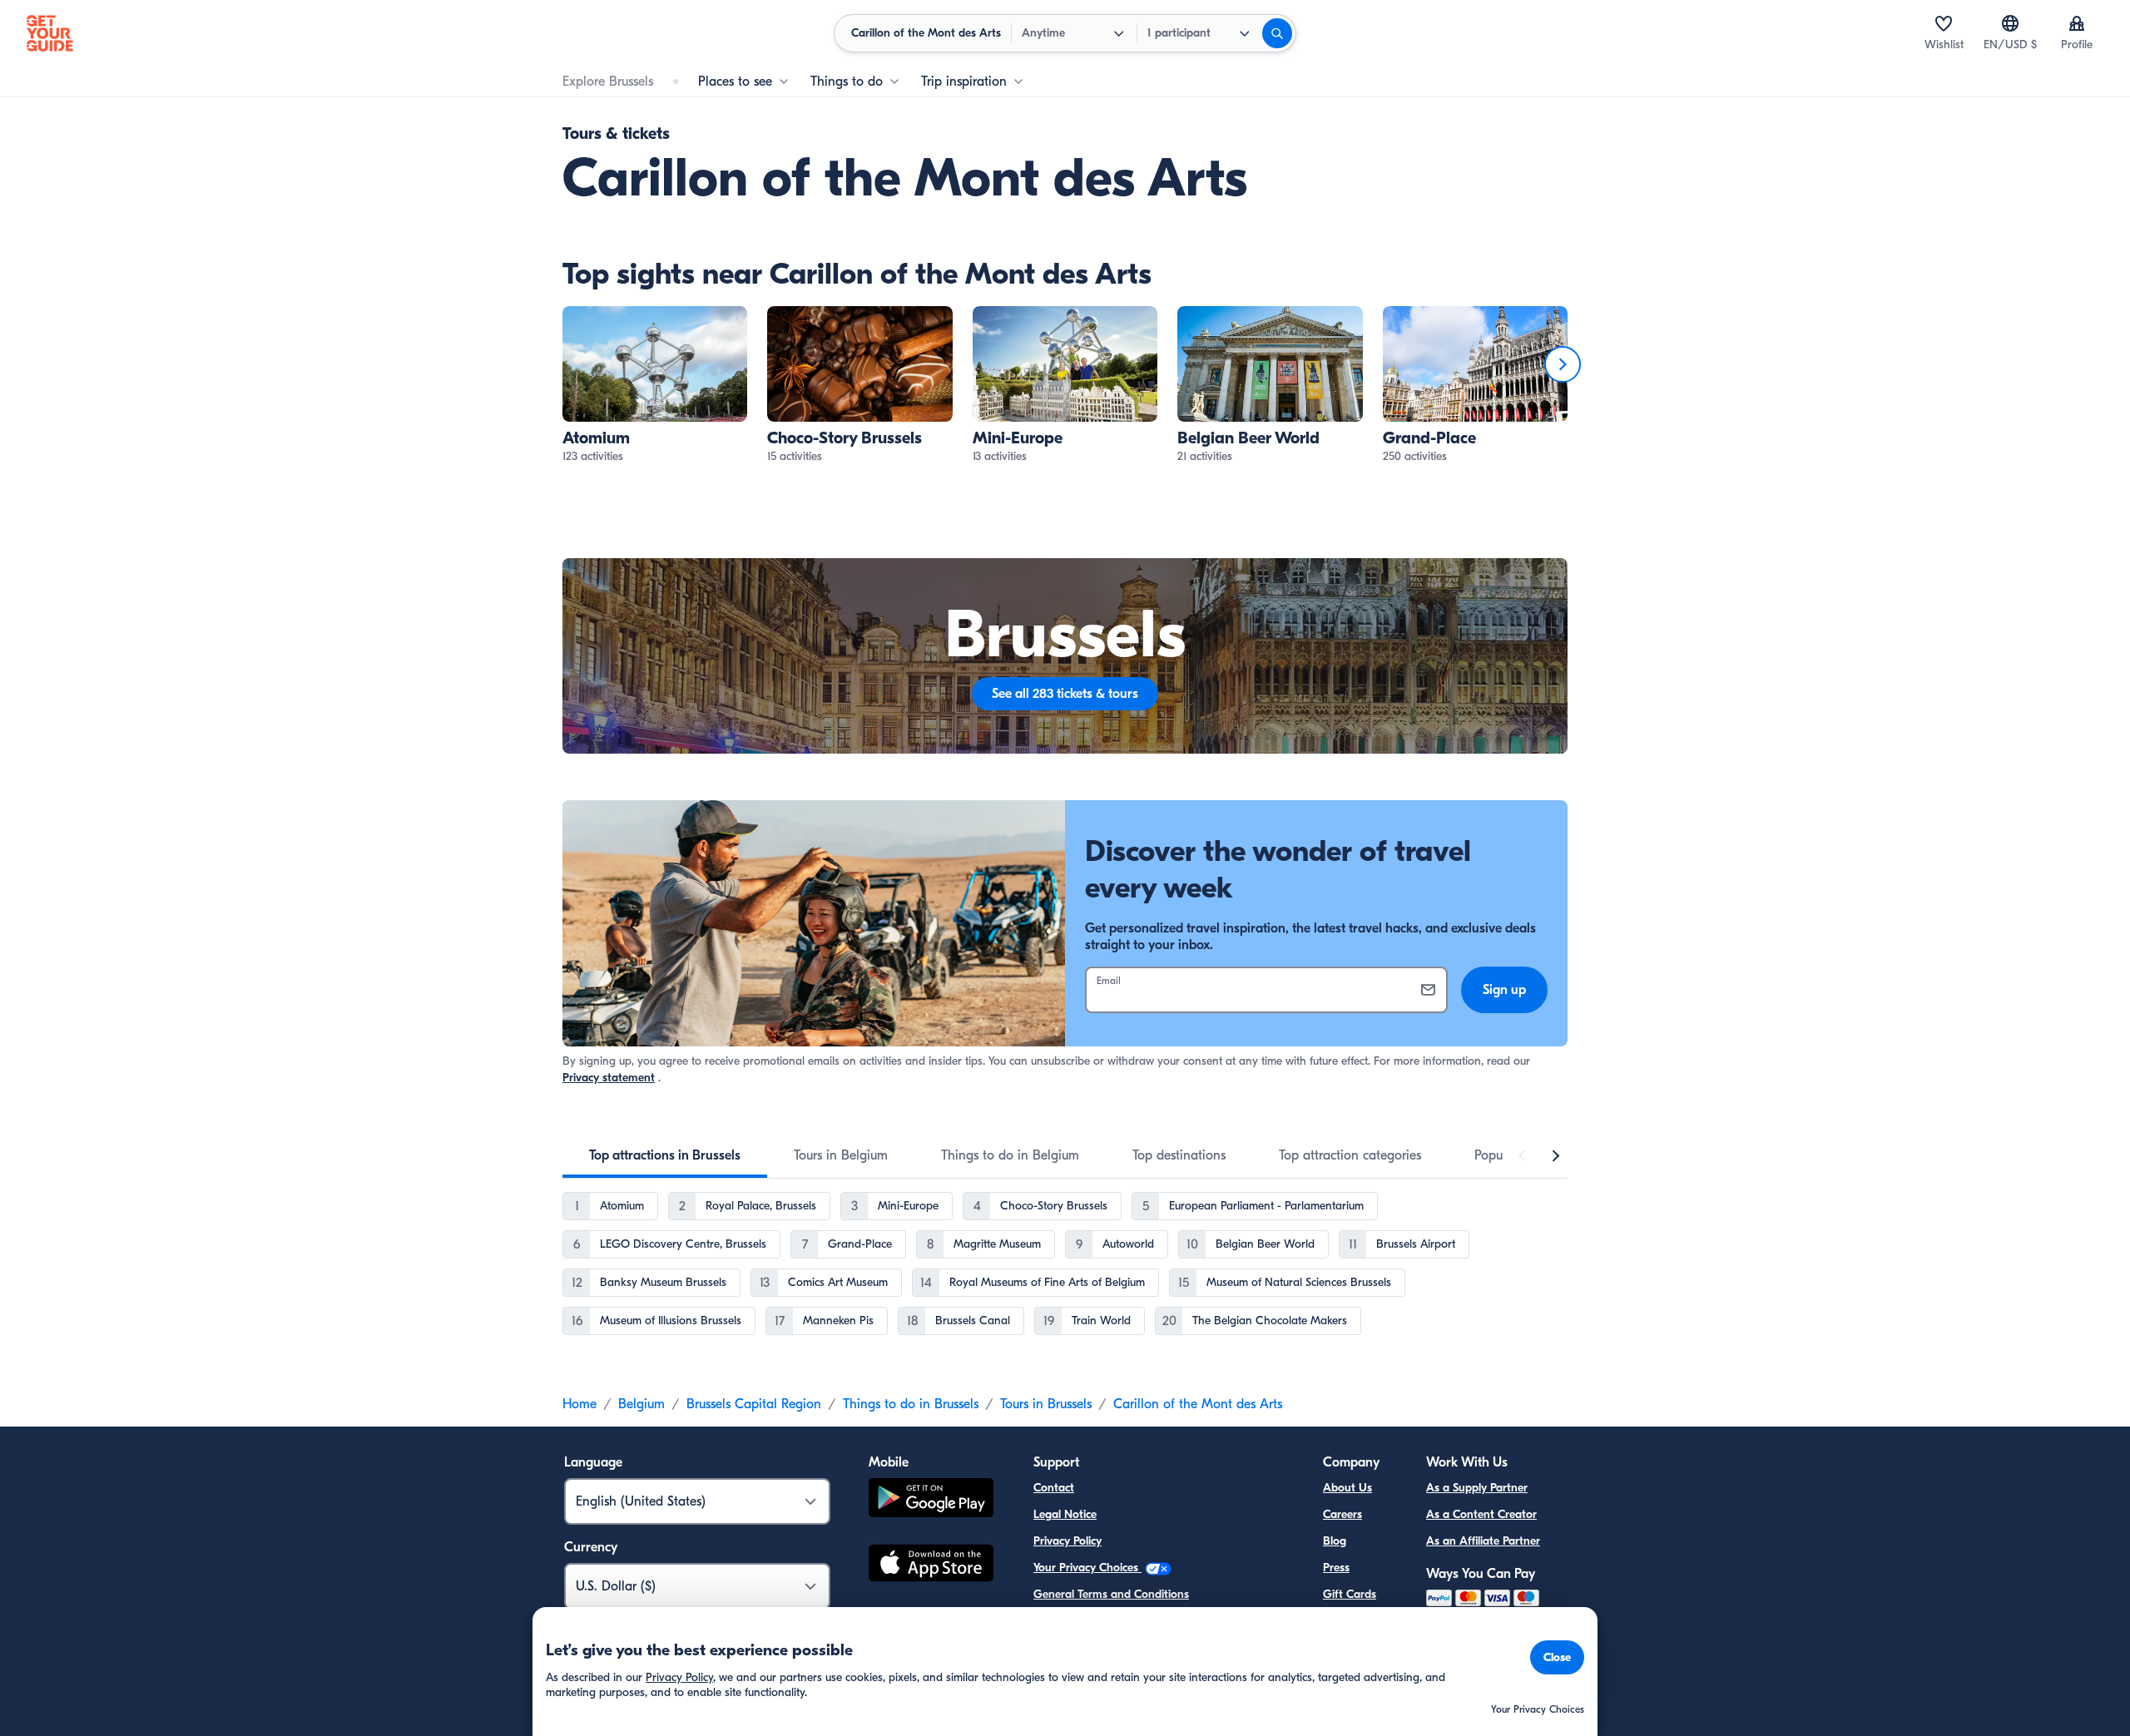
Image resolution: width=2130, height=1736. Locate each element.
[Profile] (2077, 23)
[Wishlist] (1944, 23)
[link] (655, 386)
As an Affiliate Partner (1483, 1541)
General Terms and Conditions (1111, 1594)
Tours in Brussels (1046, 1404)
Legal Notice (1065, 1514)
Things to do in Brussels (911, 1404)
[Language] (2010, 23)
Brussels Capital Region (754, 1404)
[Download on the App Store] (931, 1565)
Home (580, 1404)
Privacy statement (609, 1078)
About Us (1347, 1488)
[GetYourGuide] (50, 33)
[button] (655, 386)
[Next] (1563, 364)
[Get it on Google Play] (931, 1500)
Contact (1054, 1488)
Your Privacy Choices (1087, 1568)
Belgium (641, 1404)
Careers (1342, 1514)
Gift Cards (1350, 1594)
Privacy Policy (1067, 1541)
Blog (1335, 1541)
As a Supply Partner (1477, 1488)
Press (1336, 1568)
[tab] (665, 1155)
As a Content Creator (1481, 1514)
